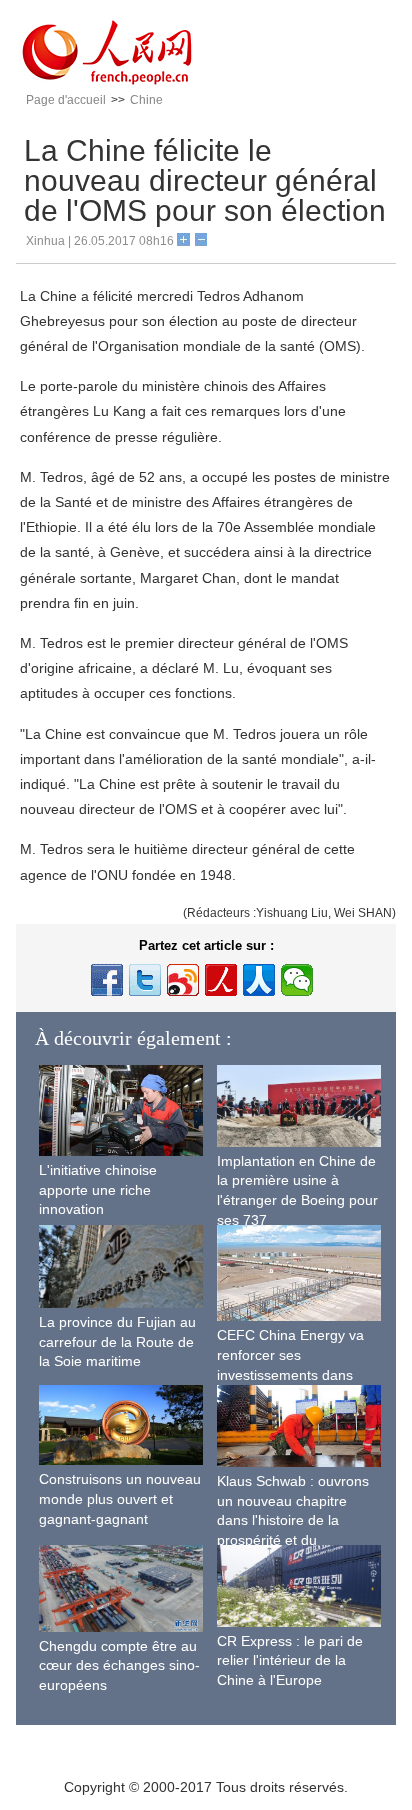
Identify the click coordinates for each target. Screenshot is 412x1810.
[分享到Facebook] (107, 980)
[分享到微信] (297, 980)
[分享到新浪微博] (183, 980)
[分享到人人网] (259, 980)
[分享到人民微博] (221, 980)
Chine (146, 100)
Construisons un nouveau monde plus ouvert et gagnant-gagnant (120, 1498)
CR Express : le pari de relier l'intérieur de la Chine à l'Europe (290, 1660)
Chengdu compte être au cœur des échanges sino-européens (119, 1665)
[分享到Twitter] (145, 980)
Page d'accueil (66, 100)
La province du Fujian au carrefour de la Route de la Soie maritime (117, 1341)
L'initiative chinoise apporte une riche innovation (98, 1189)
